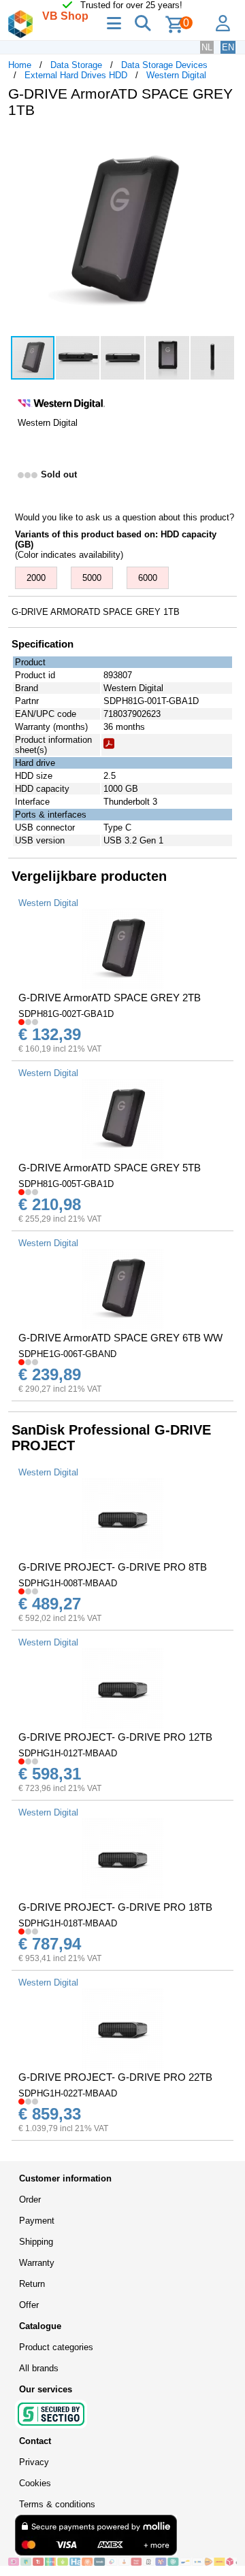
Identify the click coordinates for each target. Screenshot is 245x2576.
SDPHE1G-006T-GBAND (67, 1354)
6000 (148, 578)
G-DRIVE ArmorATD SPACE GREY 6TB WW (120, 1338)
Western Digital (176, 75)
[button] (225, 143)
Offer (29, 2305)
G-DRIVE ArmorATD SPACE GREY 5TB (110, 1168)
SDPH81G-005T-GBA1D (66, 1184)
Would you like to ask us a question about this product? (125, 517)
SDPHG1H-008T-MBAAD (68, 1583)
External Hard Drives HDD (76, 75)
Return (32, 2284)
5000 (92, 578)
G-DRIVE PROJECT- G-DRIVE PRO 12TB (115, 1737)
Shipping (36, 2242)
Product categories (56, 2347)
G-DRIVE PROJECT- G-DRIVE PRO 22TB (115, 2077)
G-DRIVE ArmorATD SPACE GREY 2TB (110, 998)
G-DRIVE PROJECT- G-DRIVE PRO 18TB (115, 1907)
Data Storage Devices (164, 65)
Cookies (35, 2483)
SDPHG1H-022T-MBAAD (68, 2093)
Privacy (34, 2462)
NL (207, 47)
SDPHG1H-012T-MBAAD (68, 1753)
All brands (39, 2368)
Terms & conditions (57, 2504)
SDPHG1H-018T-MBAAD (68, 1923)
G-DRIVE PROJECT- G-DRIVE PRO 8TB (113, 1567)
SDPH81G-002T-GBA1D (66, 1014)
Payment (37, 2221)
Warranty (37, 2263)
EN (228, 47)
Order (30, 2199)
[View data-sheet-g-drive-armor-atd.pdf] (109, 746)
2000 (36, 578)
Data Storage (76, 65)
